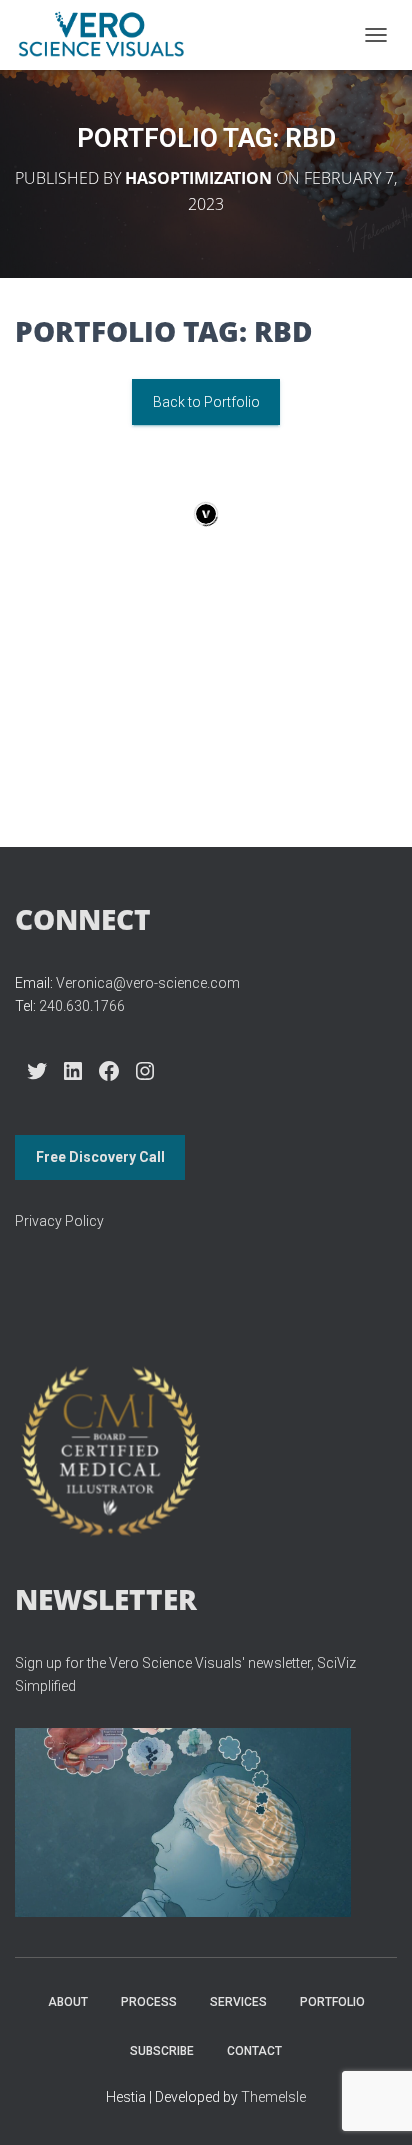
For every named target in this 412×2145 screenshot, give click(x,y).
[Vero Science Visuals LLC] (108, 35)
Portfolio (332, 2002)
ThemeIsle (273, 2097)
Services (238, 2002)
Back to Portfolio (206, 402)
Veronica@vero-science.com (148, 983)
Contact (254, 2051)
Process (149, 2002)
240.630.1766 (82, 1006)
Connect (83, 919)
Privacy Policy (59, 1221)
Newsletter (106, 1599)
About (68, 2002)
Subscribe (162, 2051)
